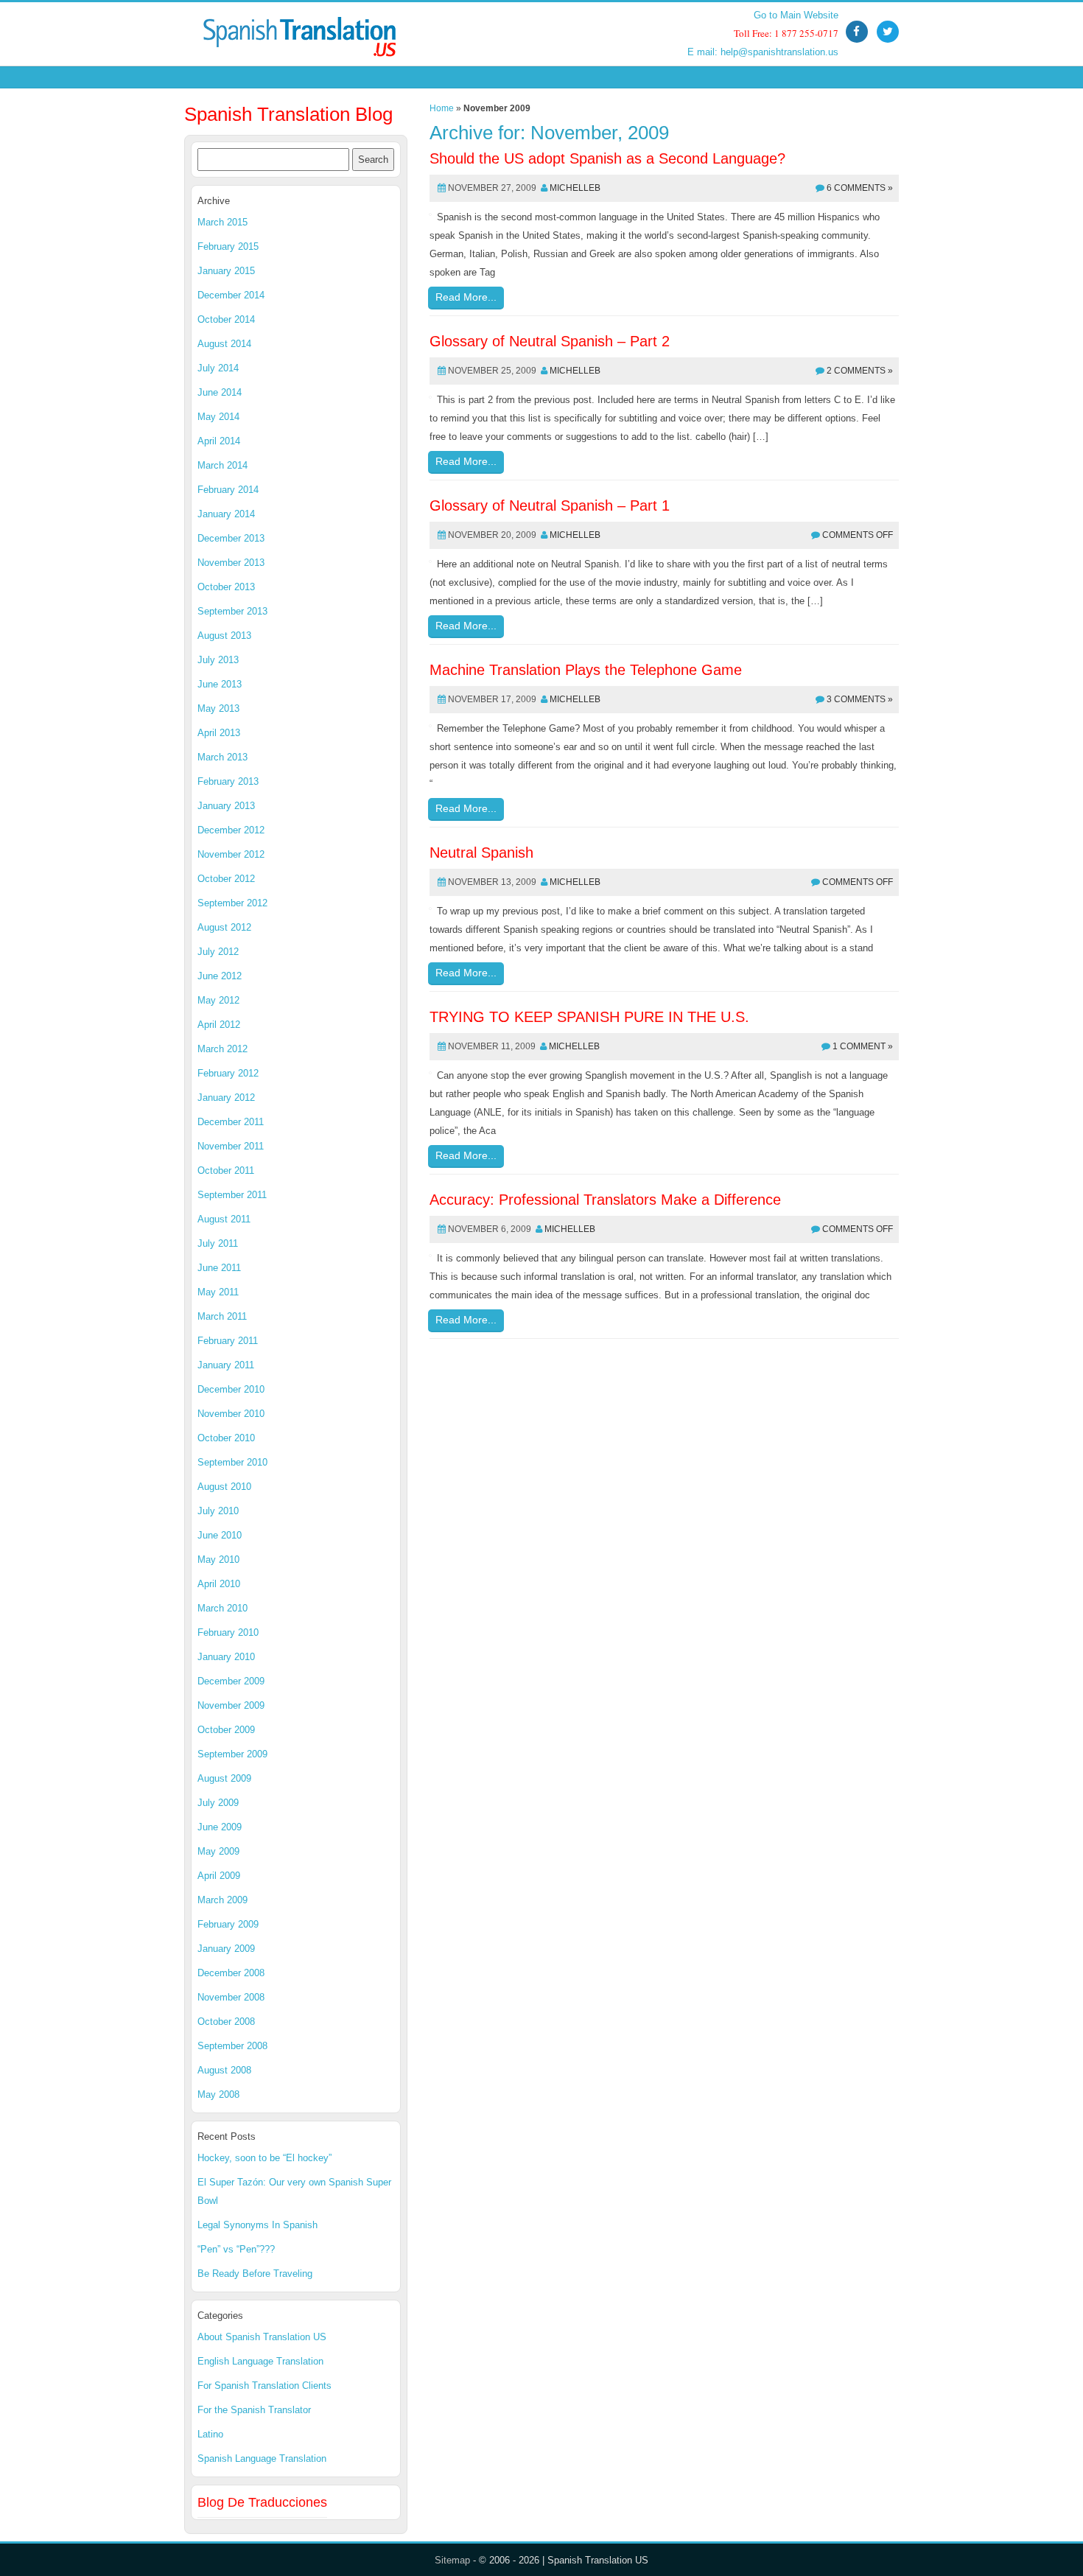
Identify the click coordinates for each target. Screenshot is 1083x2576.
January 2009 (226, 1949)
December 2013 (231, 538)
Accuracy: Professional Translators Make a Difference (605, 1200)
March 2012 (222, 1049)
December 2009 (231, 1681)
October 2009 (226, 1730)
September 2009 (232, 1754)
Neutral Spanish (481, 853)
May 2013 (218, 708)
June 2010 (220, 1535)
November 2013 (231, 563)
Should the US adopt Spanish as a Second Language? (607, 158)
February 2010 (228, 1632)
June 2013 (220, 684)
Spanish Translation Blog (288, 114)
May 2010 (218, 1560)
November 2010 (231, 1414)
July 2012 (218, 952)
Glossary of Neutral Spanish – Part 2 (550, 341)
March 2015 (222, 222)
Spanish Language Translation (262, 2458)
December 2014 (231, 295)
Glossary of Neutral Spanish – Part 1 (550, 505)
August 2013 (224, 636)
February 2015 (228, 246)
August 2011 (224, 1219)
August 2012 (224, 927)
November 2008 (231, 1997)
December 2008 (231, 1973)
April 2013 (219, 733)
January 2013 (226, 806)
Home (442, 108)
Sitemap (452, 2560)
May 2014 (218, 417)
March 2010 (222, 1608)
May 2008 (218, 2094)
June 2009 (220, 1827)
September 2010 (232, 1462)
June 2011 (219, 1268)
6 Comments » (860, 188)
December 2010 (231, 1389)
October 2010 (226, 1438)
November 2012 (231, 854)
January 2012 (226, 1098)
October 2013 (226, 587)
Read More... (466, 297)
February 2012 (228, 1073)
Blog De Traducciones (262, 2502)
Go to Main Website (796, 15)
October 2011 (226, 1170)
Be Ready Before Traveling (255, 2274)
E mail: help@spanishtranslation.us (763, 52)
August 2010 (224, 1487)
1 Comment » (863, 1046)
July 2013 (218, 660)
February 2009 (228, 1924)
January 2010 (226, 1657)
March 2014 (222, 465)
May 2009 (218, 1851)
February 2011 (228, 1341)
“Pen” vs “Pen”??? (236, 2249)
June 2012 (220, 976)
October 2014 (226, 319)
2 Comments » (860, 371)
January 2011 (226, 1365)
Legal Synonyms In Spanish (257, 2225)
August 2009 (224, 1778)
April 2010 (219, 1584)
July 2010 (218, 1511)
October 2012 (226, 879)
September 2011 (232, 1195)
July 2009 (218, 1803)
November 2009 (231, 1705)
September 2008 (232, 2046)
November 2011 (231, 1146)
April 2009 (219, 1876)
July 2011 (218, 1243)
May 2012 (218, 1000)
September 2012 (232, 903)
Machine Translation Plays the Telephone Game (586, 670)
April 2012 (219, 1025)
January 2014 (226, 514)
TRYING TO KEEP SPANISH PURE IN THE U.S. (589, 1017)
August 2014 (224, 344)
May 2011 (218, 1292)
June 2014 (220, 392)
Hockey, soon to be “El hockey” (264, 2158)
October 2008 (226, 2022)
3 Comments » (860, 699)
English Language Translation (260, 2361)
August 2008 (224, 2070)
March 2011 (222, 1316)
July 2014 (218, 368)
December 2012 (231, 830)
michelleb (575, 188)
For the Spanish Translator (254, 2410)
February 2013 (228, 781)
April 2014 (219, 441)
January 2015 (226, 271)
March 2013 (222, 757)
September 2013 (232, 611)
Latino (210, 2434)
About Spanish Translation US (262, 2337)
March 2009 (222, 1900)
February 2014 (228, 490)
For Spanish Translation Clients (264, 2386)
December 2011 (231, 1122)
